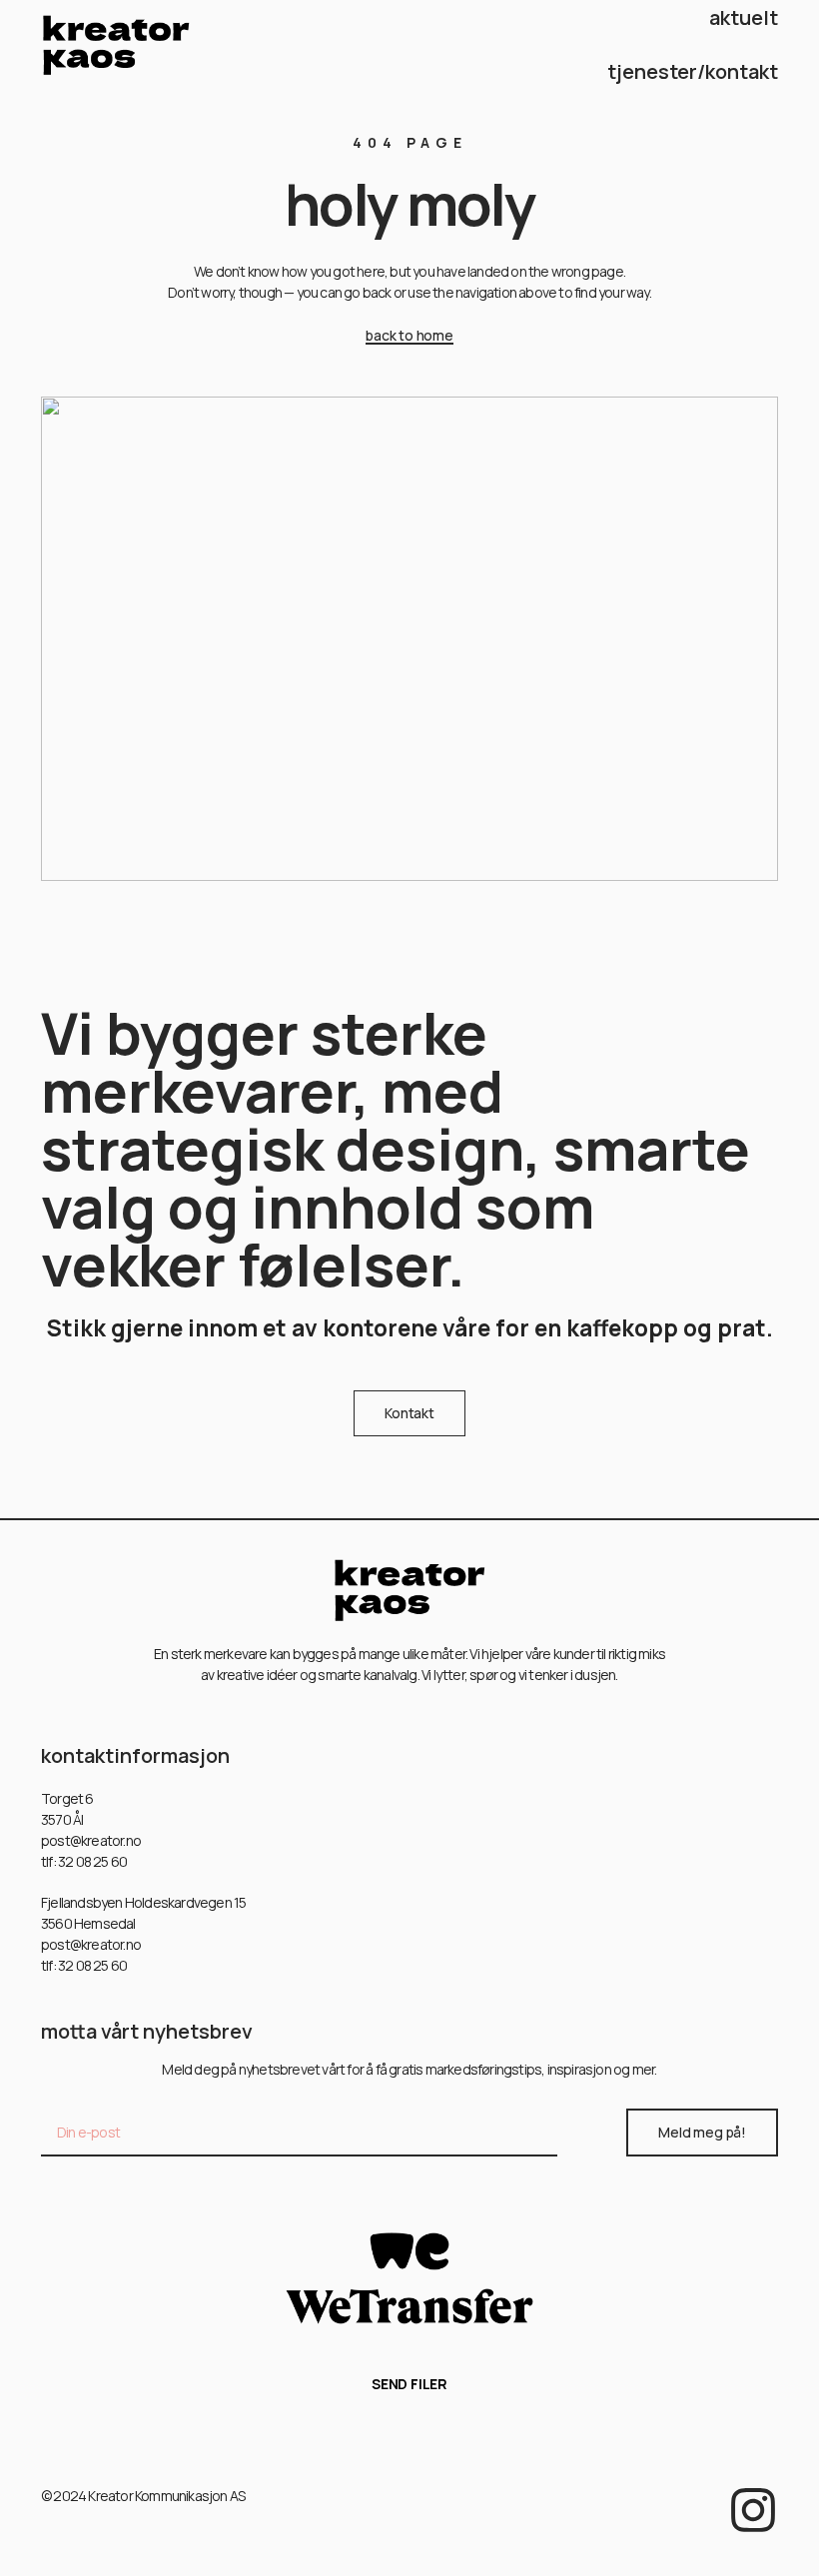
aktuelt (744, 18)
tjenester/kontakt (693, 72)
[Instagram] (753, 2510)
